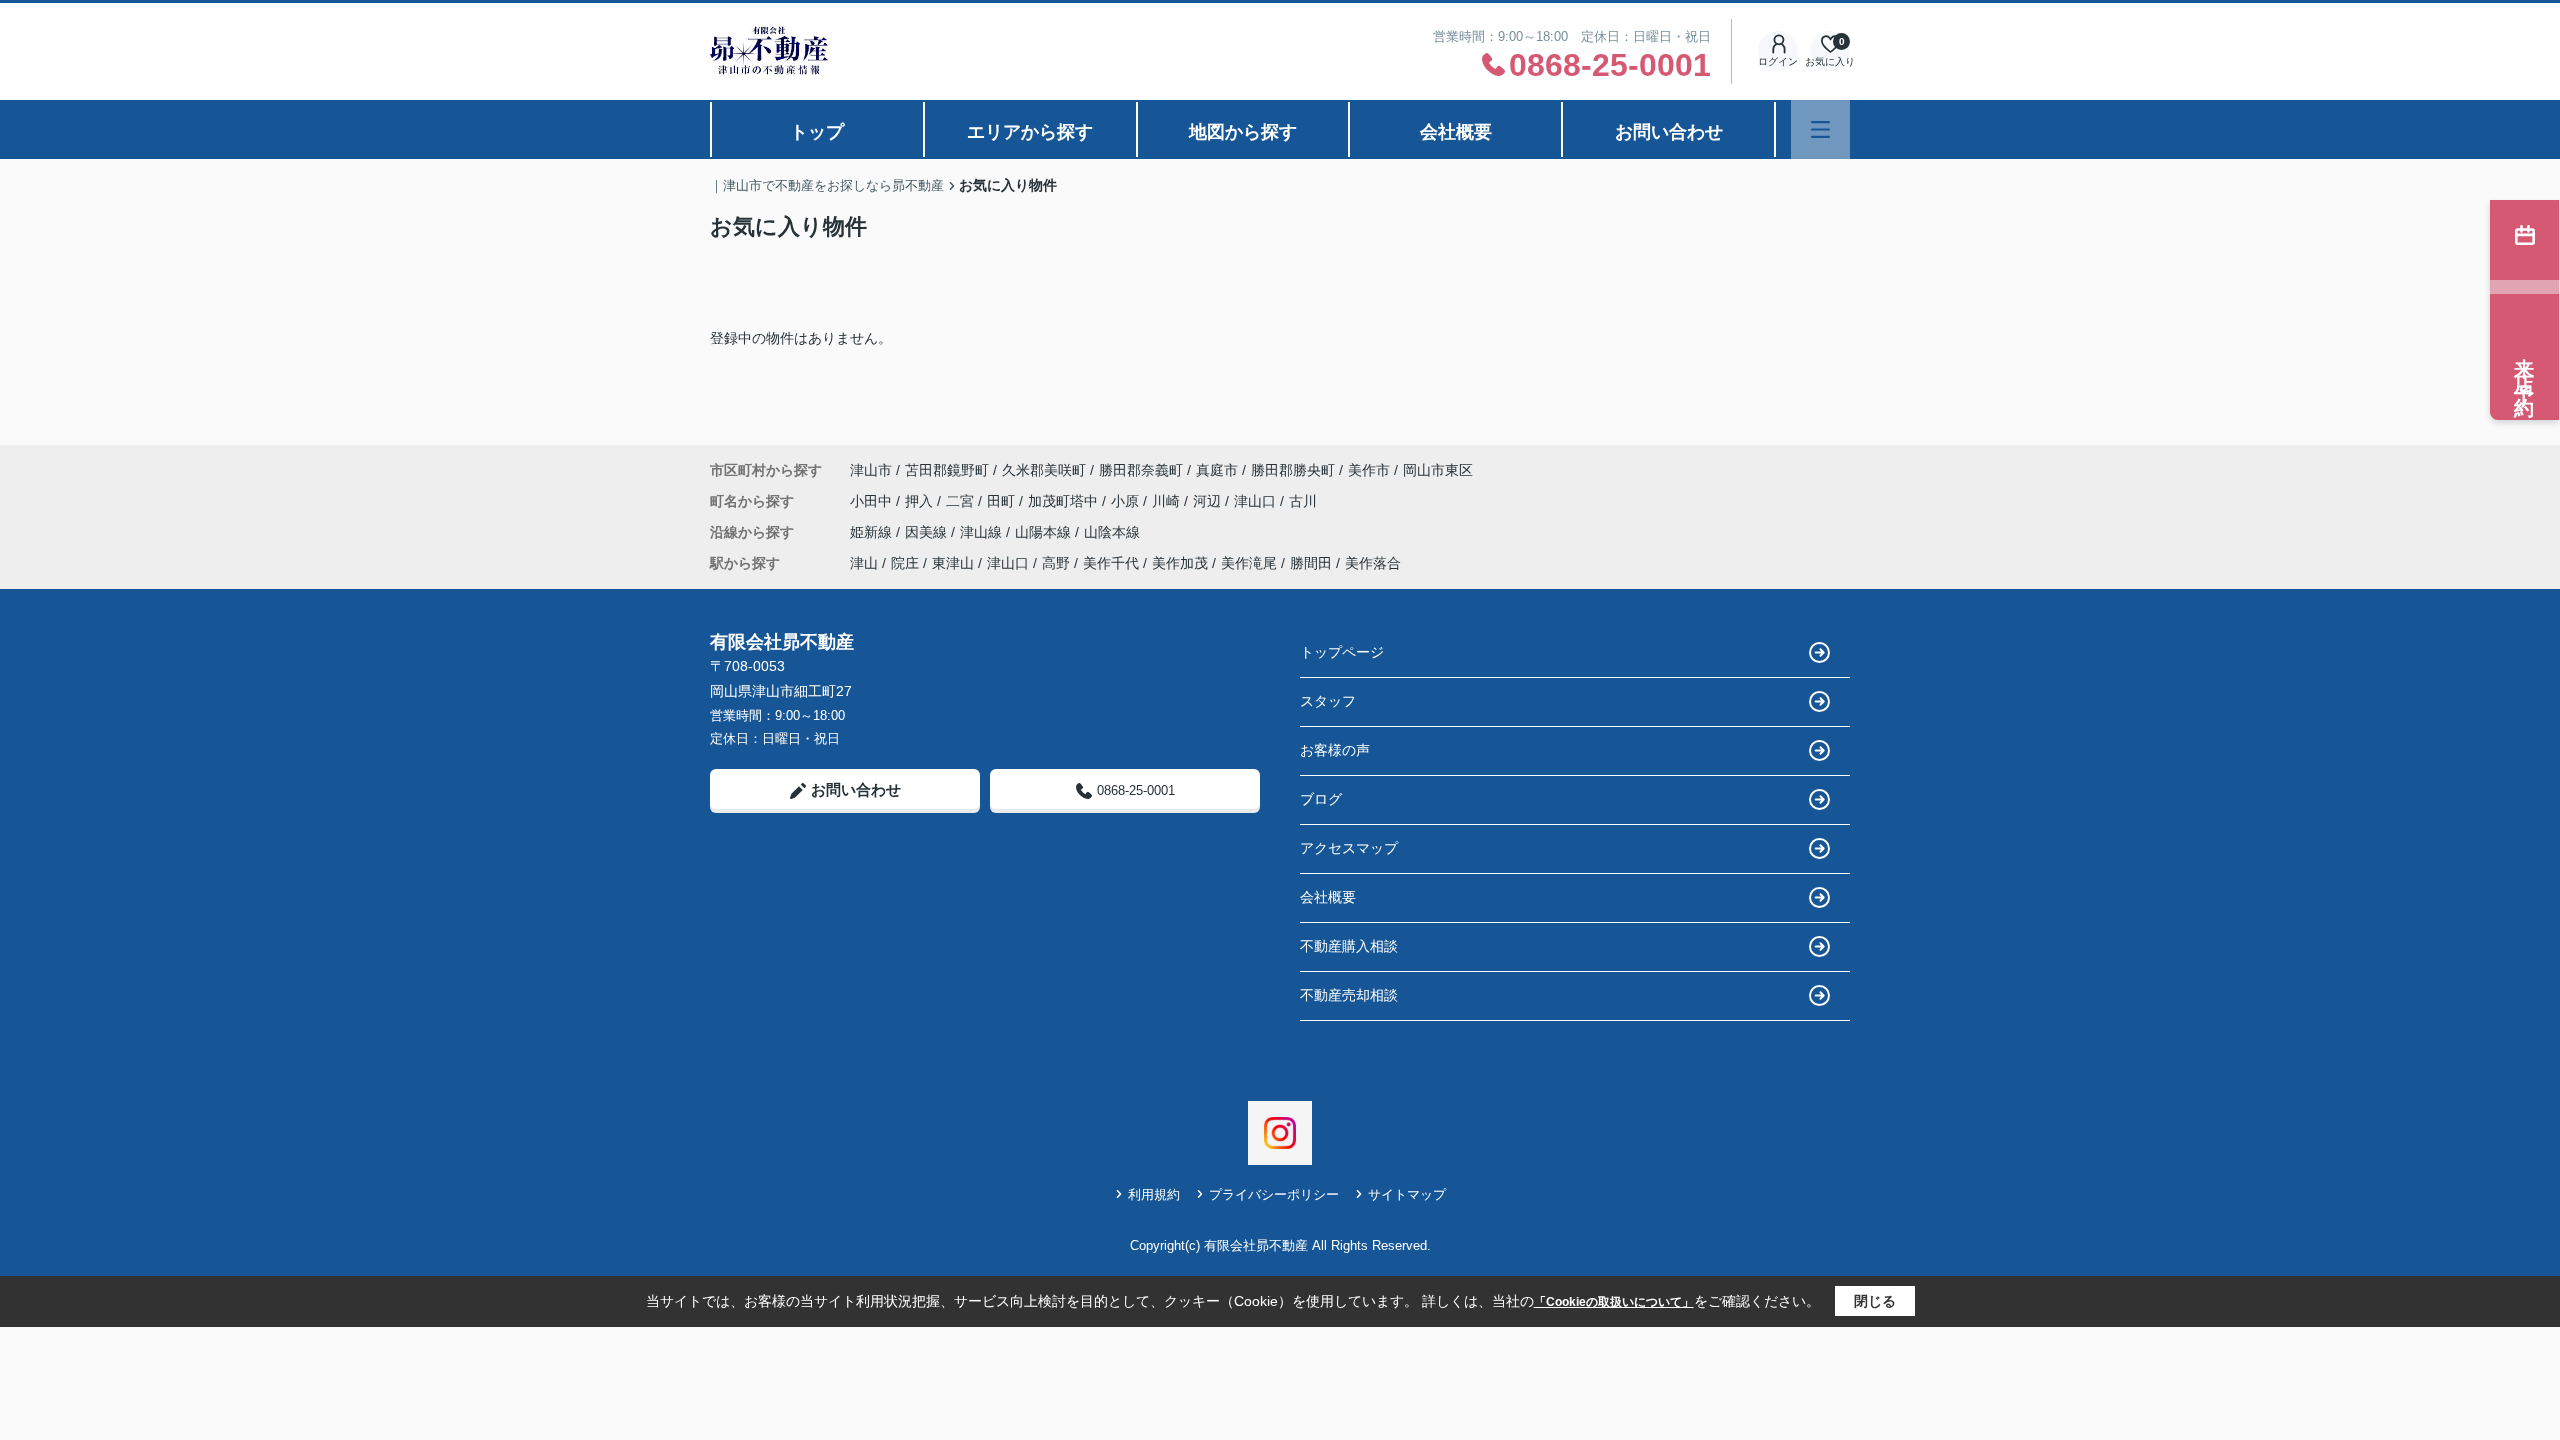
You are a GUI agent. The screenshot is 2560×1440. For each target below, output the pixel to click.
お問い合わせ (1669, 132)
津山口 (1257, 501)
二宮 (962, 501)
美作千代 (1111, 563)
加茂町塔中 (1065, 501)
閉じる (1875, 1301)
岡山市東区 (1438, 470)
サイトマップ (1407, 1194)
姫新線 (873, 532)
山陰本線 (1112, 532)
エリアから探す (1030, 132)
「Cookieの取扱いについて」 (1614, 1302)
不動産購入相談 (1349, 946)
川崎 (1168, 501)
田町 (1003, 501)
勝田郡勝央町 (1293, 470)
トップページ (1342, 652)
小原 (1127, 501)
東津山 (953, 563)
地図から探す (1243, 132)
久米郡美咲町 (1044, 470)
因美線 (928, 532)
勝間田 (1311, 563)
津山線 (983, 532)
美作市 (1369, 470)
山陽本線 (1045, 532)
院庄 (905, 563)
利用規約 (1154, 1194)
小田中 (873, 501)
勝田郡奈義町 (1141, 470)
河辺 (1209, 501)
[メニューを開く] (1820, 129)
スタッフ (1328, 701)
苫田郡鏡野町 (947, 470)
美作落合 (1373, 563)
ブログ (1321, 799)
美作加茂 (1180, 563)
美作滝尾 (1249, 563)
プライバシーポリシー (1274, 1194)
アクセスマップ (1349, 848)
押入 (921, 501)
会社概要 (1456, 132)
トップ (817, 132)
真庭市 (1217, 470)
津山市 (871, 470)
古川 (1303, 501)
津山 (864, 563)
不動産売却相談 (1349, 995)
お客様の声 (1335, 750)
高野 (1056, 563)
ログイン (1778, 61)
